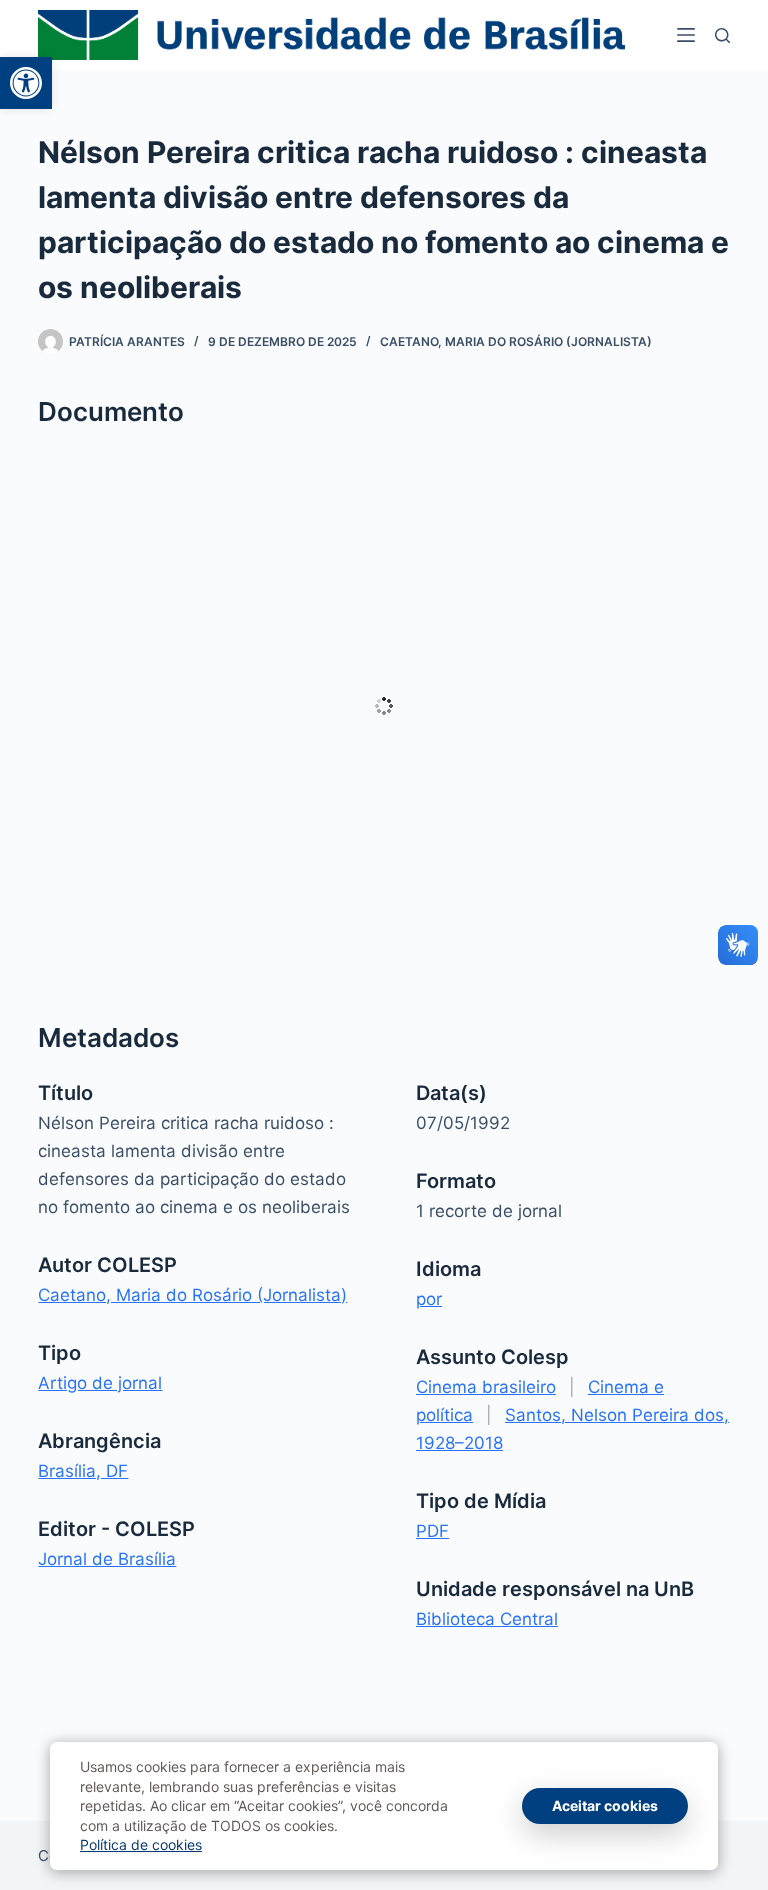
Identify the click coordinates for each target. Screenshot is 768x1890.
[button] (26, 83)
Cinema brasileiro (486, 1387)
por (429, 1299)
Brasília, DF (83, 1471)
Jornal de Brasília (107, 1559)
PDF (432, 1531)
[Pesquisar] (722, 35)
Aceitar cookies (605, 1805)
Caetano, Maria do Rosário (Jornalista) (516, 341)
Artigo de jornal (100, 1383)
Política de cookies (141, 1844)
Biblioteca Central (487, 1619)
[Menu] (686, 35)
